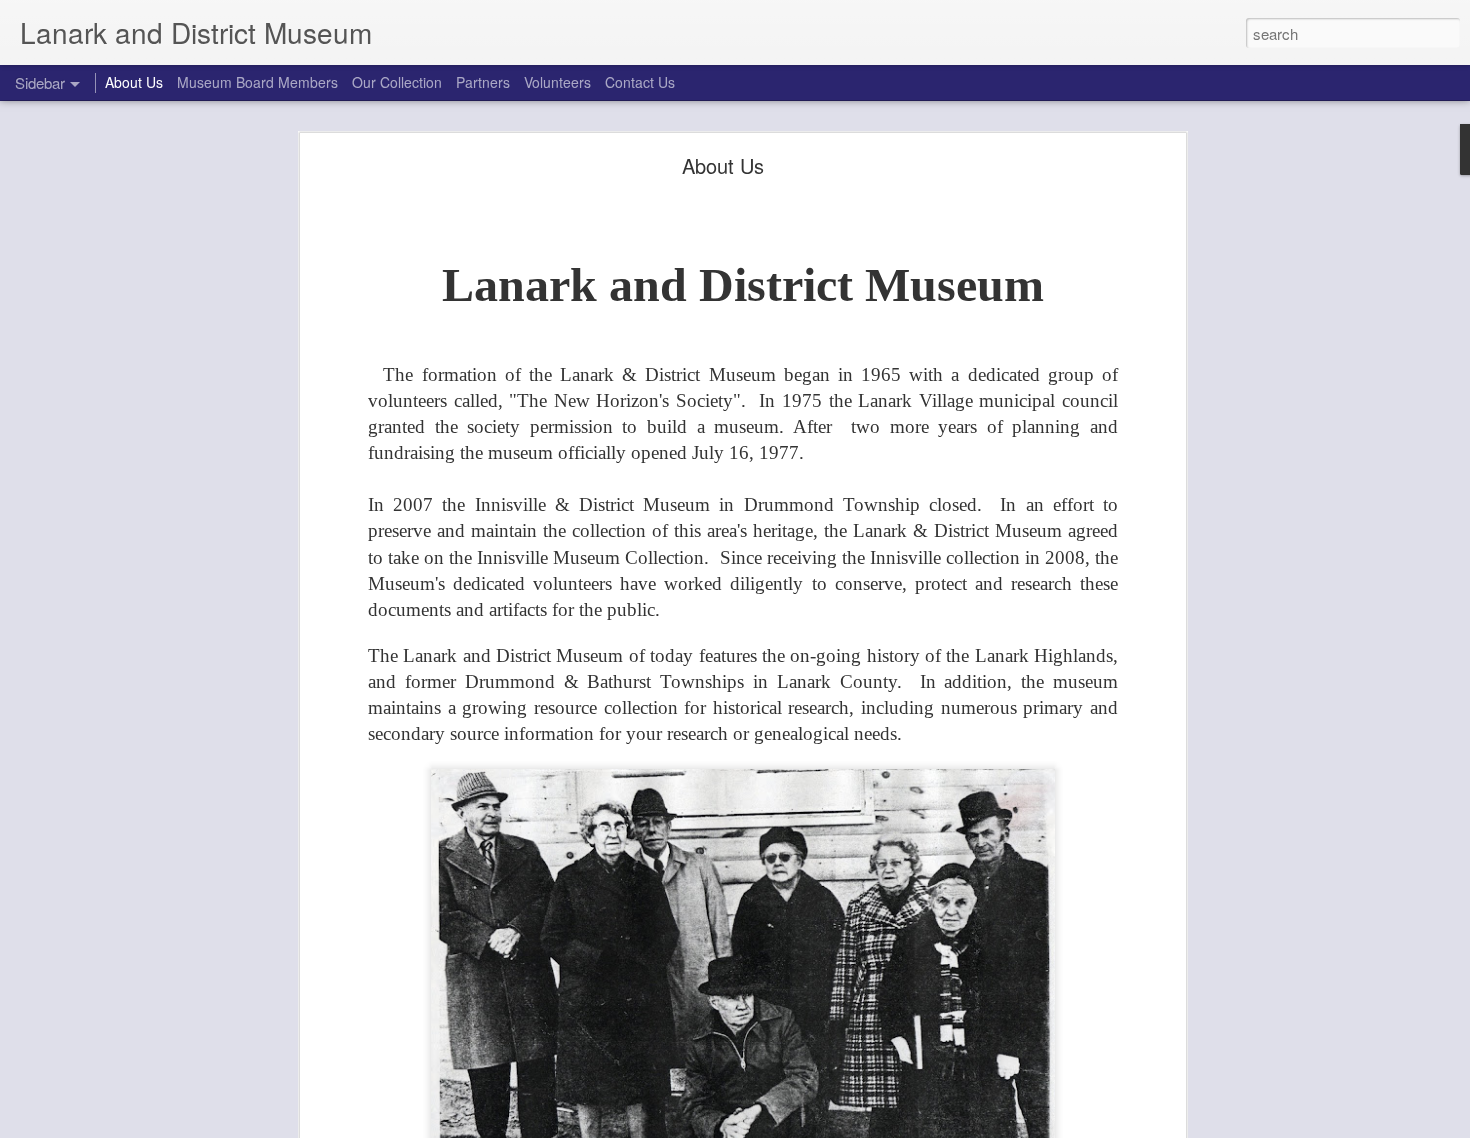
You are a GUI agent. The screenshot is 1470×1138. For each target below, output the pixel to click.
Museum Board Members (257, 82)
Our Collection (397, 82)
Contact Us (640, 82)
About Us (723, 165)
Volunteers (557, 82)
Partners (483, 82)
